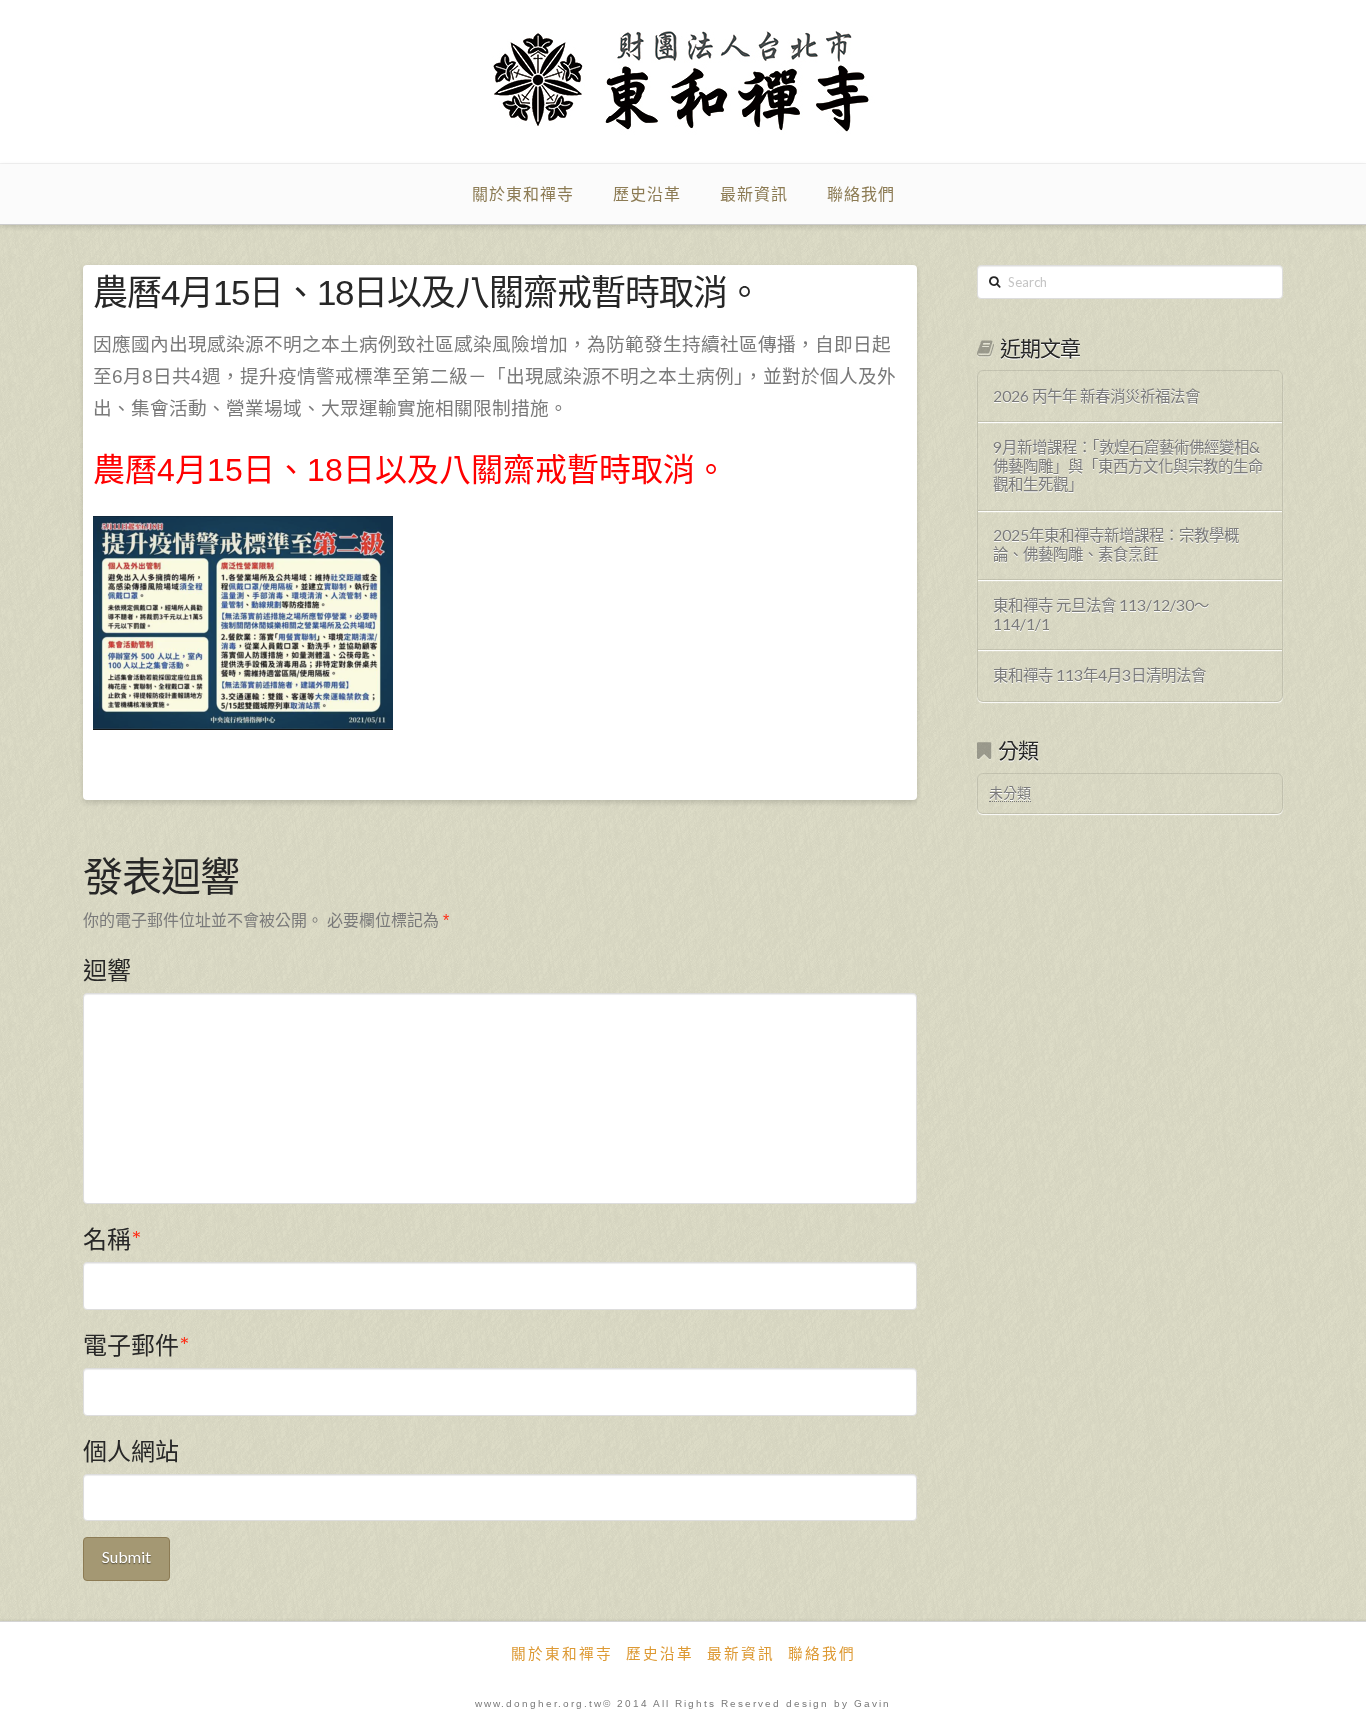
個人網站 (131, 1450)
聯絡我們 (822, 1654)
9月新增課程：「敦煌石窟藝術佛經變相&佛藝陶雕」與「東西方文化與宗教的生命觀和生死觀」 (1128, 465)
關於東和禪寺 (562, 1654)
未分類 (1010, 793)
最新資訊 (741, 1654)
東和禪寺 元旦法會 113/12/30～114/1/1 (1101, 614)
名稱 (112, 1238)
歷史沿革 (660, 1654)
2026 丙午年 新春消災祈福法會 (1096, 396)
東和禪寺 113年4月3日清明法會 (1099, 675)
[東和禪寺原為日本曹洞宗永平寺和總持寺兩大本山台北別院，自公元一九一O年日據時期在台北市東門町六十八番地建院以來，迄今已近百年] (683, 81)
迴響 (107, 969)
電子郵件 (136, 1344)
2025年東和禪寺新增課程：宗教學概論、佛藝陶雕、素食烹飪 (1116, 544)
